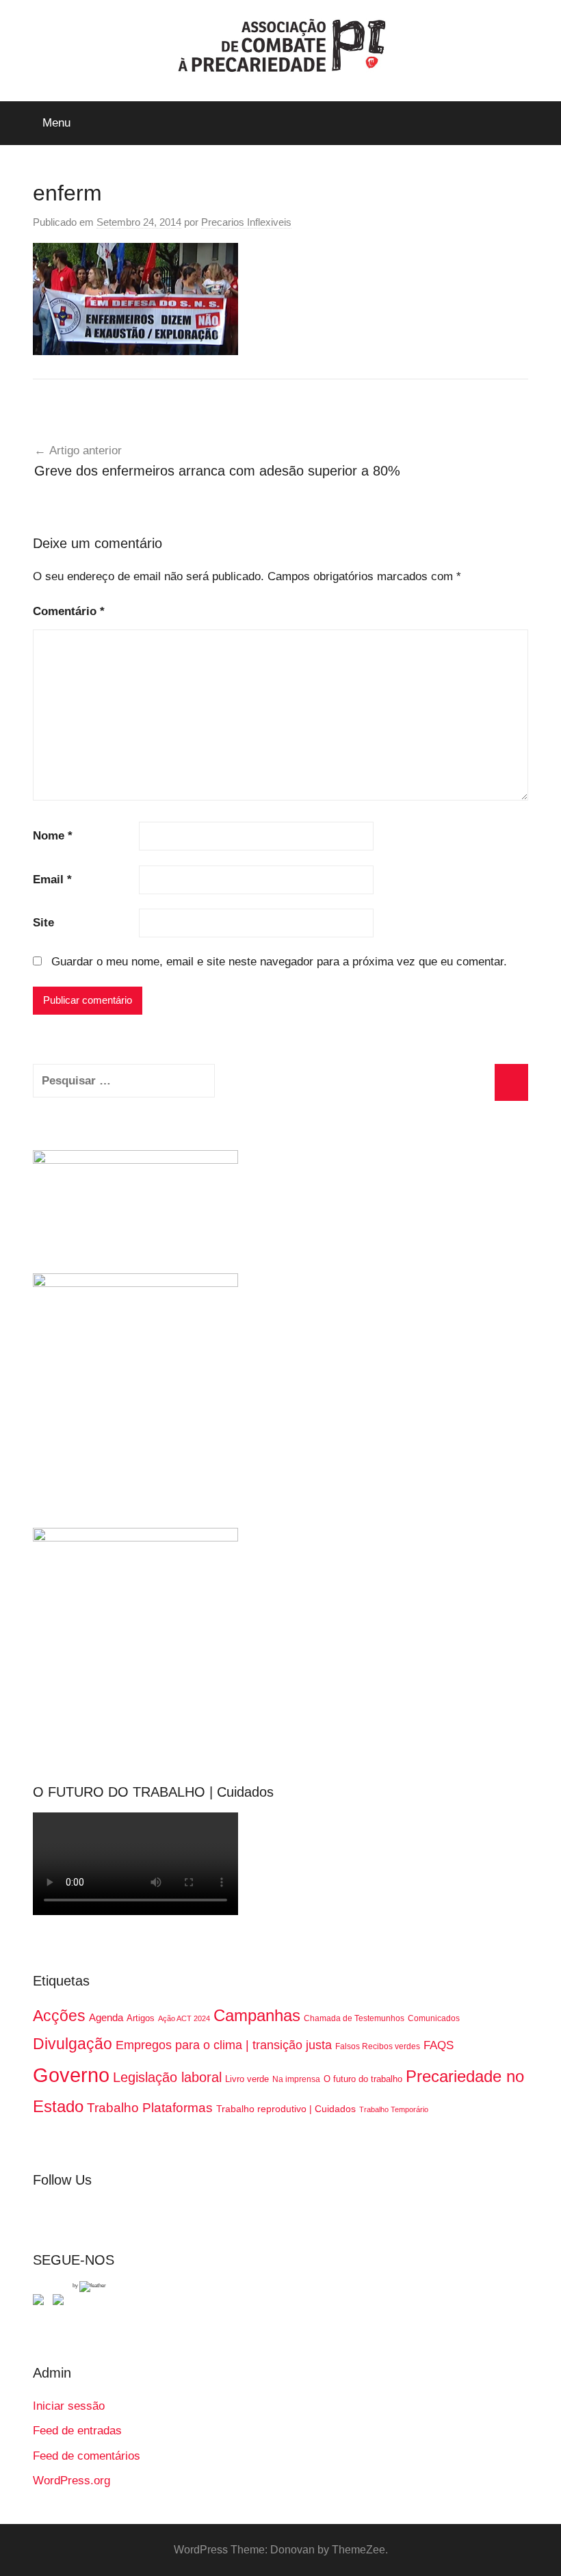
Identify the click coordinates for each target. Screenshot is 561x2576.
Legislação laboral (167, 2077)
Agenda (106, 2017)
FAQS (439, 2045)
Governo (71, 2075)
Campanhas (257, 2015)
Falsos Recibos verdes (378, 2046)
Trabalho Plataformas (150, 2108)
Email (52, 880)
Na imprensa (296, 2079)
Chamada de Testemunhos (354, 2018)
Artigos (141, 2018)
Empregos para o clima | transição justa (224, 2045)
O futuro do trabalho (363, 2079)
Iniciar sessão (69, 2406)
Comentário (69, 611)
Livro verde (247, 2079)
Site (43, 923)
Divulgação (73, 2044)
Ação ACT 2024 (184, 2018)
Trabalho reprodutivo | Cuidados (286, 2109)
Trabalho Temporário (394, 2109)
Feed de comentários (87, 2456)
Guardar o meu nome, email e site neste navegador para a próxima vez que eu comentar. (279, 962)
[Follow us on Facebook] (41, 2302)
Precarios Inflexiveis (246, 222)
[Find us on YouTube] (61, 2302)
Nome (53, 836)
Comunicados (434, 2018)
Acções (59, 2016)
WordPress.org (71, 2481)
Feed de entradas (77, 2431)
